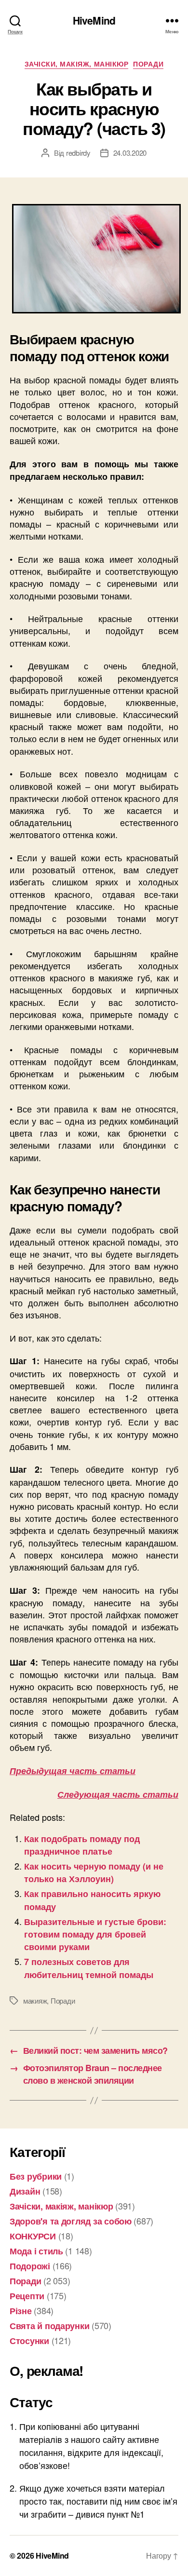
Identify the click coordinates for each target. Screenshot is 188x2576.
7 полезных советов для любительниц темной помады (89, 1968)
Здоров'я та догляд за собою (71, 2221)
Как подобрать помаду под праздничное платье (82, 1845)
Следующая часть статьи (118, 1794)
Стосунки (29, 2341)
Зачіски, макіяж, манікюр (76, 64)
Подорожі (30, 2266)
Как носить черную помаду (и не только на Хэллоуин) (94, 1872)
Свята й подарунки (49, 2326)
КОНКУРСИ (33, 2236)
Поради (148, 64)
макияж (35, 2000)
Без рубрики (36, 2176)
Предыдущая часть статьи (73, 1771)
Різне (21, 2311)
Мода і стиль (36, 2251)
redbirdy (78, 153)
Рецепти (27, 2296)
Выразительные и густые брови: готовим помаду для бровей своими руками (95, 1934)
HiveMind (94, 20)
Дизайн (25, 2191)
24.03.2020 (130, 153)
